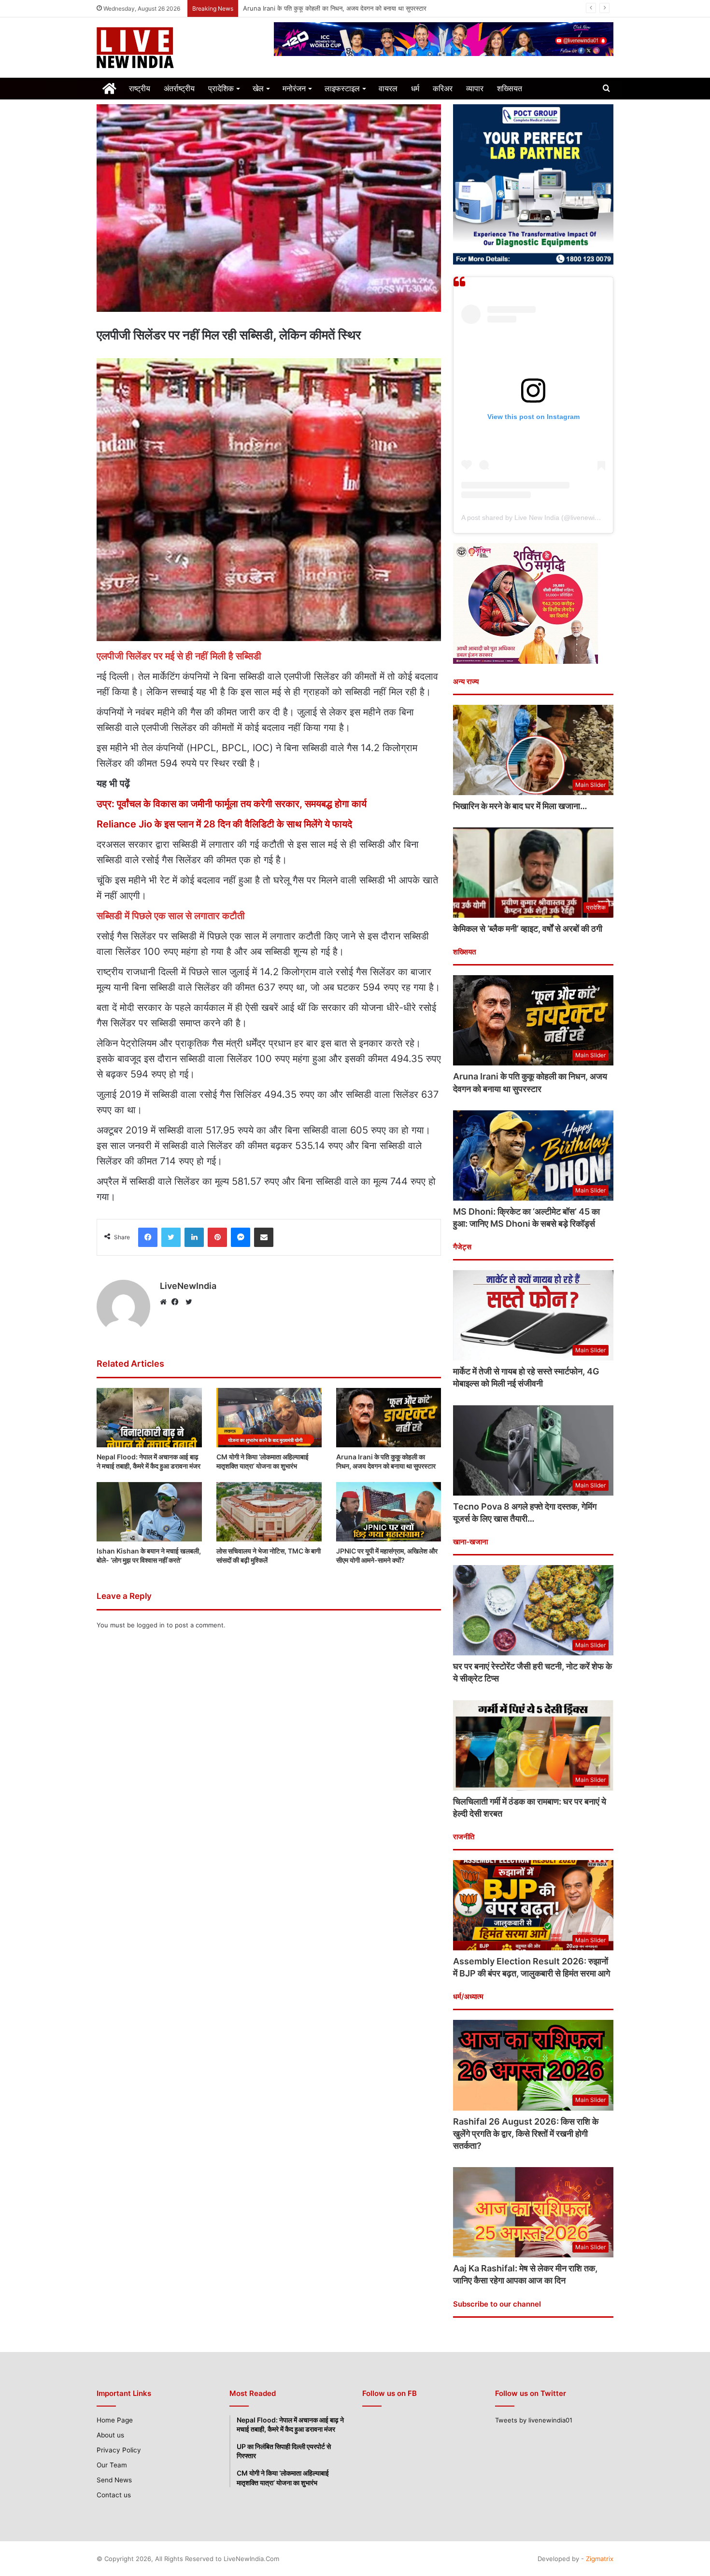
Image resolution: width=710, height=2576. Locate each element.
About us (110, 2435)
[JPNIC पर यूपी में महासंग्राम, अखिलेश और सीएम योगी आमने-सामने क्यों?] (389, 1512)
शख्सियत (510, 88)
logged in (151, 1625)
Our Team (112, 2465)
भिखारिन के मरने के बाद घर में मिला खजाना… (520, 806)
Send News (114, 2480)
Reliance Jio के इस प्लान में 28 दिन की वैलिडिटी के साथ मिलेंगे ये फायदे (224, 824)
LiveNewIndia (188, 1286)
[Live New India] (178, 48)
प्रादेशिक (221, 88)
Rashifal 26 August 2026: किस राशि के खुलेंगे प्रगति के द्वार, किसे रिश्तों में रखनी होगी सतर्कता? (526, 2134)
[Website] (166, 1302)
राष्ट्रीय (140, 88)
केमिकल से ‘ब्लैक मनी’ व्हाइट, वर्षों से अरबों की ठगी (528, 929)
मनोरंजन (294, 88)
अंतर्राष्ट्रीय (179, 88)
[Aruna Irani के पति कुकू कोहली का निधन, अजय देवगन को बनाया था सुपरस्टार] (389, 1418)
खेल (258, 88)
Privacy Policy (119, 2450)
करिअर (443, 88)
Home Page (115, 2420)
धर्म (415, 88)
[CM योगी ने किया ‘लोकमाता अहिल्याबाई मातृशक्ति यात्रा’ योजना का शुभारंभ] (269, 1418)
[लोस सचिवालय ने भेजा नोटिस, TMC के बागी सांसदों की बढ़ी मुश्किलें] (269, 1512)
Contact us (114, 2495)
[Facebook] (177, 1302)
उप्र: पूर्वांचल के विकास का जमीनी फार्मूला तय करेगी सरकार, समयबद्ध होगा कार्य (232, 804)
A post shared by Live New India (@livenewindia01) (540, 518)
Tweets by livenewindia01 (534, 2420)
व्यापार (475, 88)
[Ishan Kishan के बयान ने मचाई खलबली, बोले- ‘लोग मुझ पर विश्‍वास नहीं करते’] (149, 1512)
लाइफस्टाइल (342, 88)
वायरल (388, 88)
